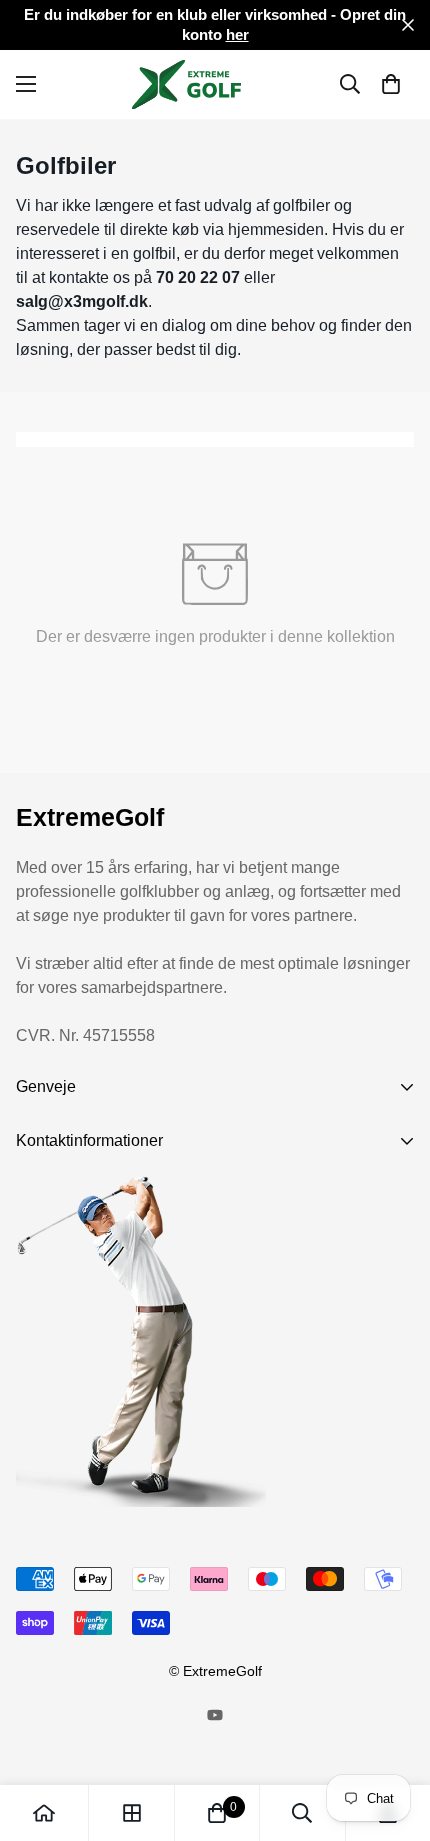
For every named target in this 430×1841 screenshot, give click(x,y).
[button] (391, 84)
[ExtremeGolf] (215, 84)
